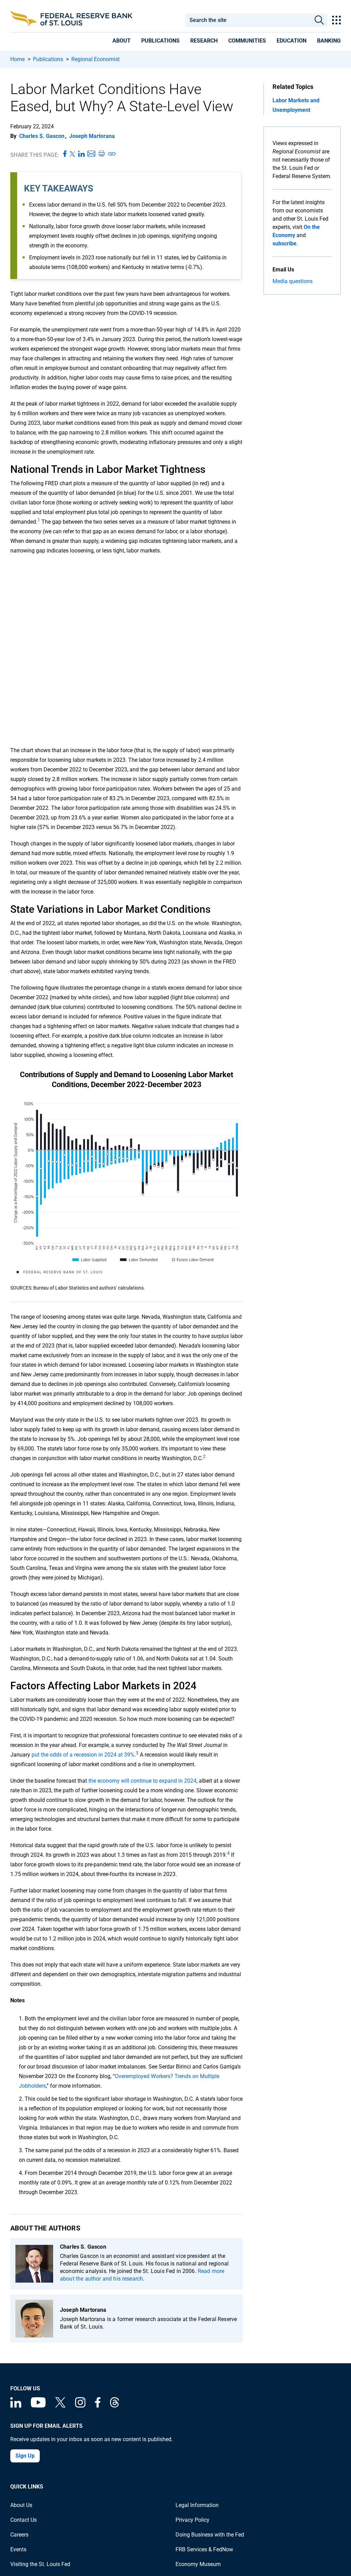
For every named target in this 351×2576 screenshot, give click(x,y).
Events (18, 2549)
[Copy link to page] (112, 154)
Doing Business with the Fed (210, 2535)
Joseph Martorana (92, 136)
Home (17, 59)
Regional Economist (95, 59)
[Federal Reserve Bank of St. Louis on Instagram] (80, 2406)
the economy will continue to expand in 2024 (142, 1781)
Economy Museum (198, 2564)
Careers (19, 2535)
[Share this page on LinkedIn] (81, 154)
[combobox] (248, 20)
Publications (48, 59)
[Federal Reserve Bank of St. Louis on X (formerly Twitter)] (60, 2406)
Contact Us (23, 2520)
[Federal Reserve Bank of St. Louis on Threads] (114, 2406)
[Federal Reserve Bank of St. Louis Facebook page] (98, 2406)
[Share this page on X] (72, 154)
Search (319, 20)
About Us (21, 2505)
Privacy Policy (192, 2520)
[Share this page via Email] (91, 154)
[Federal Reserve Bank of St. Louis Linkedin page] (16, 2406)
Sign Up (25, 2456)
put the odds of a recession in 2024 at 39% (83, 1755)
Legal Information (197, 2505)
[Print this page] (101, 154)
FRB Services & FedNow (204, 2549)
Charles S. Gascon (42, 136)
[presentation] (122, 42)
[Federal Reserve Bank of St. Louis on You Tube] (38, 2406)
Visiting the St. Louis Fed (40, 2564)
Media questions (293, 281)
